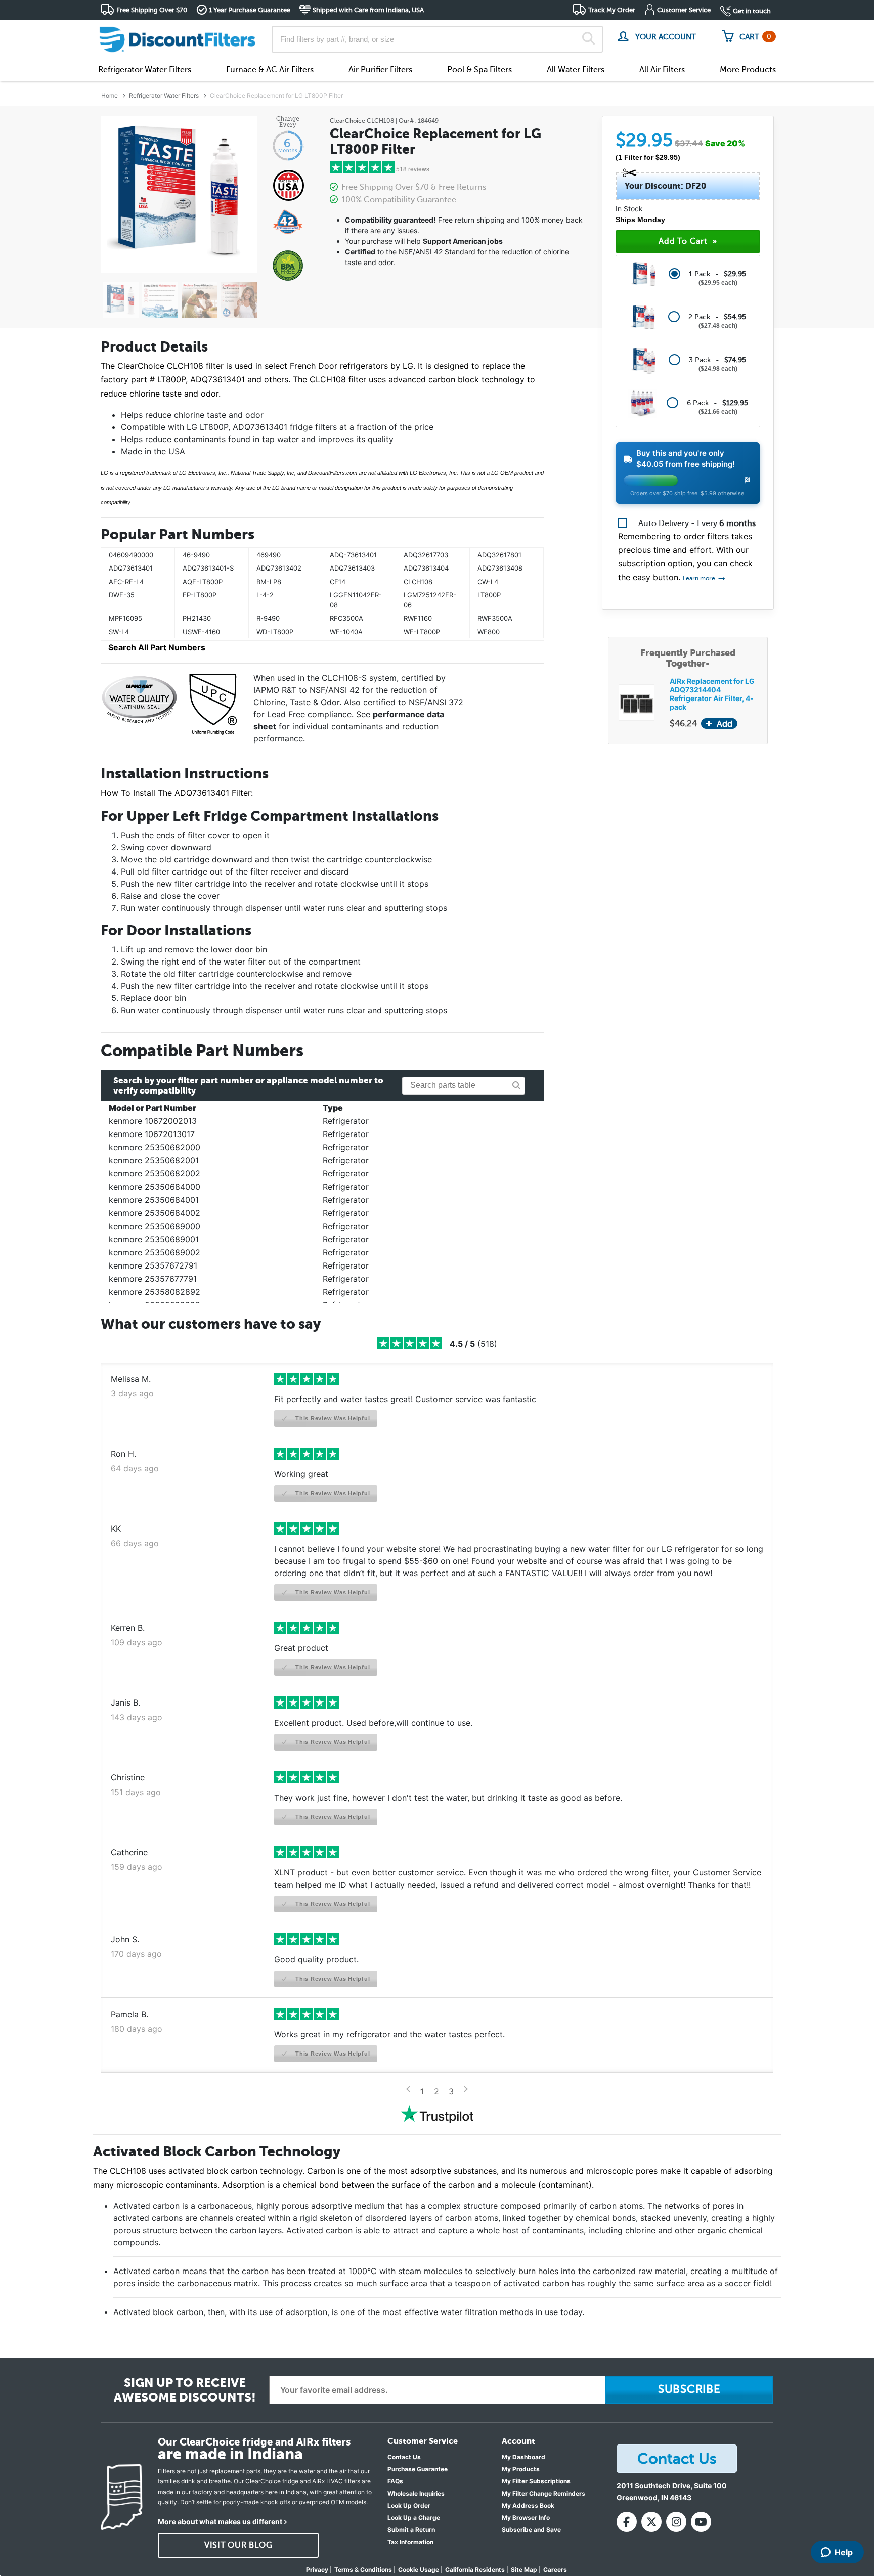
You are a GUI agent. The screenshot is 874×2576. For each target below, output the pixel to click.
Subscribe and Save (531, 2530)
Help (844, 2552)
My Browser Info (526, 2518)
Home (110, 95)
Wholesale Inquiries (416, 2493)
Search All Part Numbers (157, 647)
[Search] (588, 39)
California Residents (475, 2570)
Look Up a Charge (414, 2518)
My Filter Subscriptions (536, 2481)
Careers (555, 2570)
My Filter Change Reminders (543, 2493)
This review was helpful (332, 1418)
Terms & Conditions (363, 2570)
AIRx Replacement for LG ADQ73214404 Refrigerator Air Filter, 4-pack (712, 694)
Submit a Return (411, 2530)
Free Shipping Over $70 (152, 10)
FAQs (395, 2481)
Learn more (700, 578)
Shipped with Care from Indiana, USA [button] (368, 10)
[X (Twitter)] (651, 2522)
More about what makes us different (220, 2522)
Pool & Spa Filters (479, 70)
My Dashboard (523, 2457)
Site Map (524, 2570)
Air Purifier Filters (380, 70)
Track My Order (612, 10)
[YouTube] (701, 2522)
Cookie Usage (419, 2570)
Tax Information (410, 2542)
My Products (521, 2469)
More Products (748, 70)
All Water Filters (576, 70)
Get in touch (752, 11)
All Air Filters (662, 70)
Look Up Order (409, 2505)
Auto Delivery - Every (697, 523)
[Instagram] (676, 2522)
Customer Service (684, 10)
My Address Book (528, 2505)
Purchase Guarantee (418, 2469)
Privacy (317, 2570)
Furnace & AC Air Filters (270, 70)
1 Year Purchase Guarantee (250, 10)
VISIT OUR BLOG (238, 2545)
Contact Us (404, 2457)
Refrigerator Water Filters (145, 70)
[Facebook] (627, 2522)
